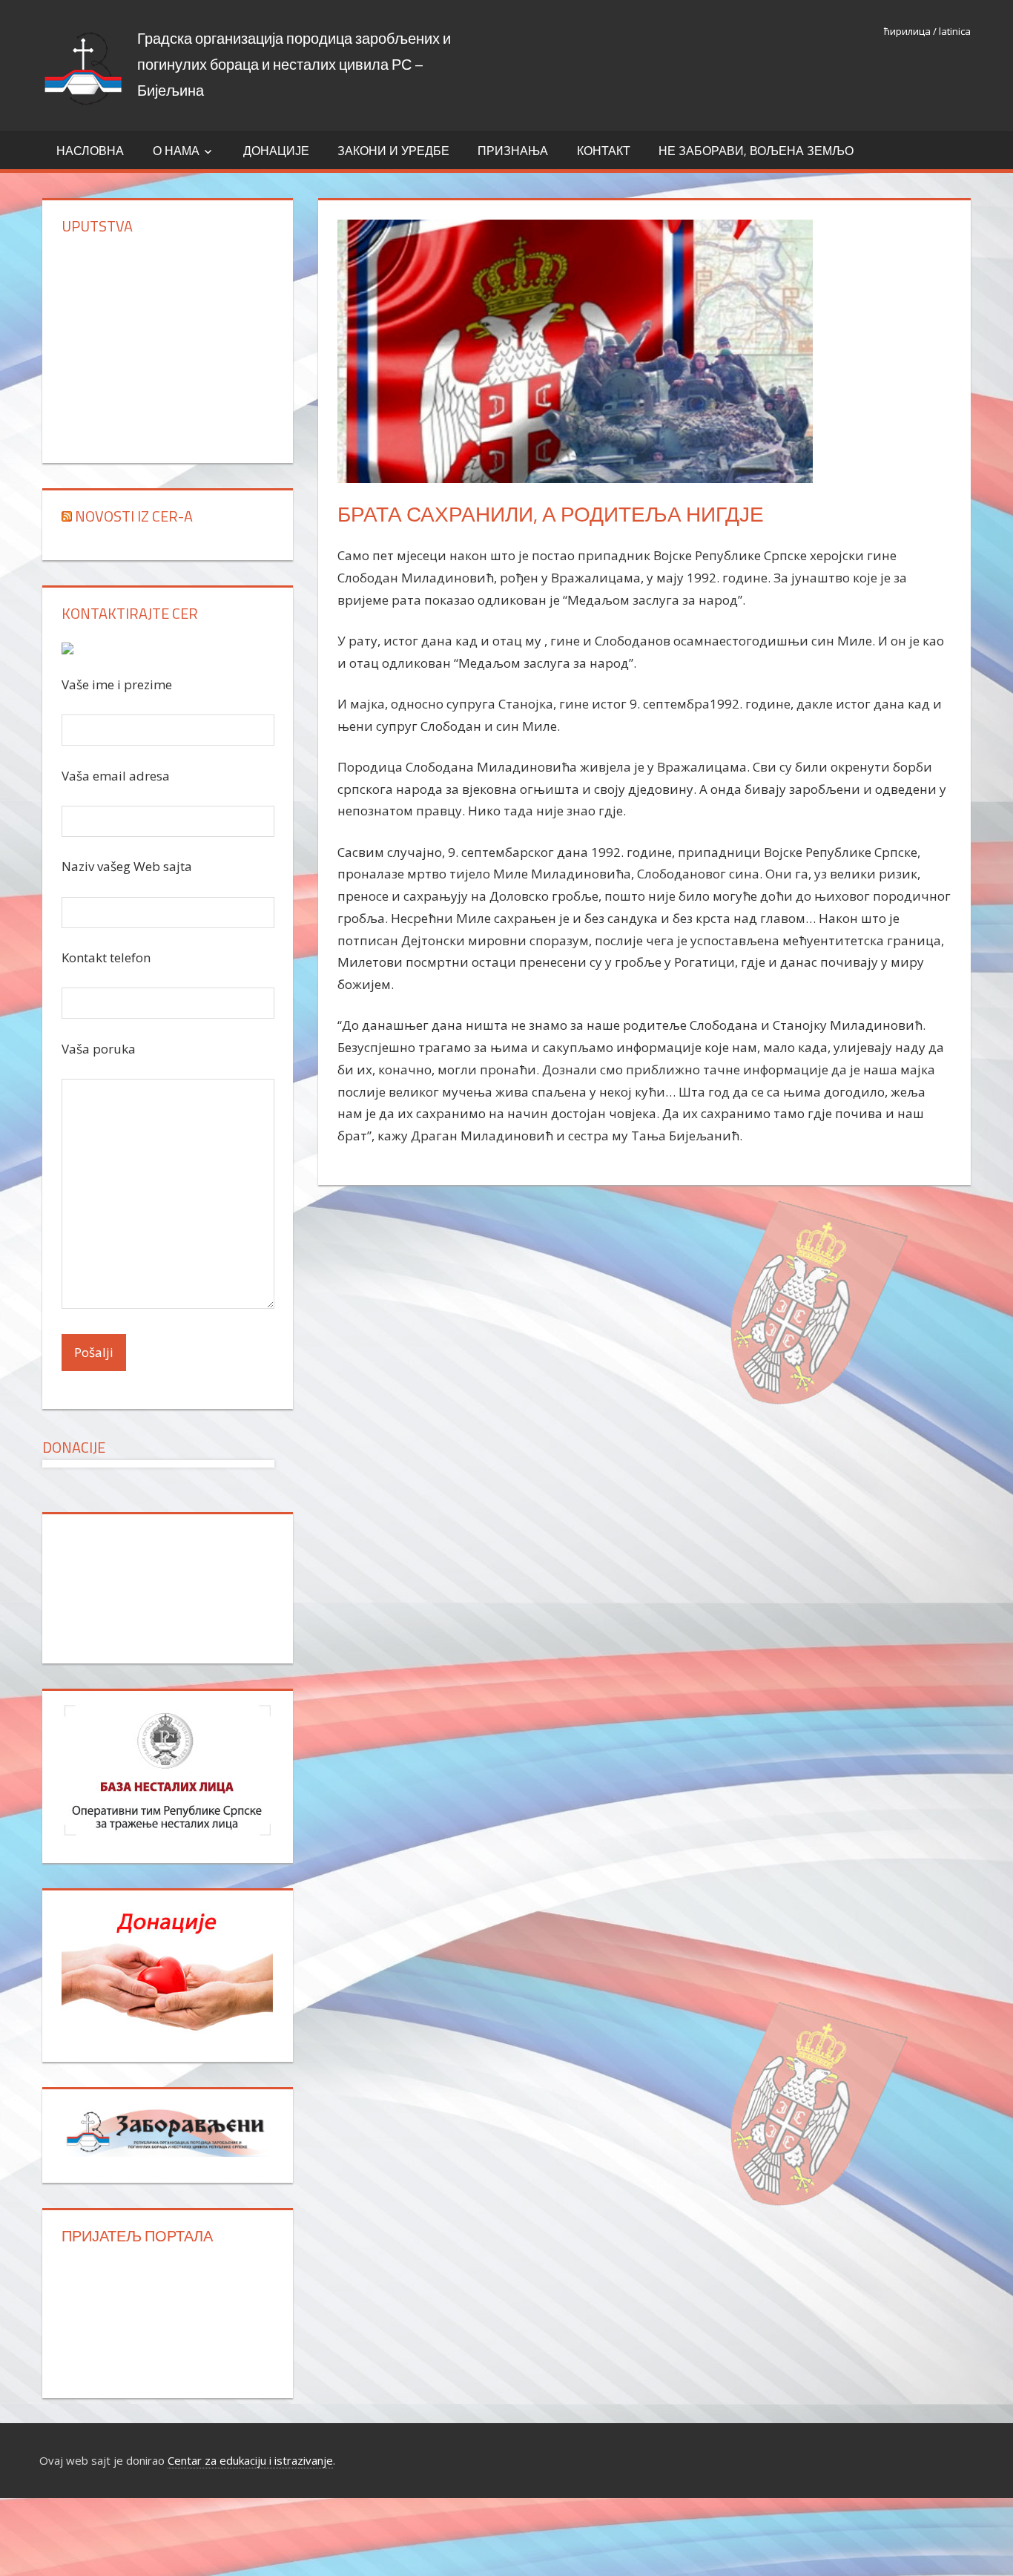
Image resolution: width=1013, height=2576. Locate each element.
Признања (513, 151)
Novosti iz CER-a (134, 516)
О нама (176, 151)
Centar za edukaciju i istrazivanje (250, 2460)
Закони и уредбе (393, 151)
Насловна (90, 151)
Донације (276, 151)
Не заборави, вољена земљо (756, 151)
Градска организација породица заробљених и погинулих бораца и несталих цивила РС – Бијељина (294, 64)
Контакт (604, 151)
